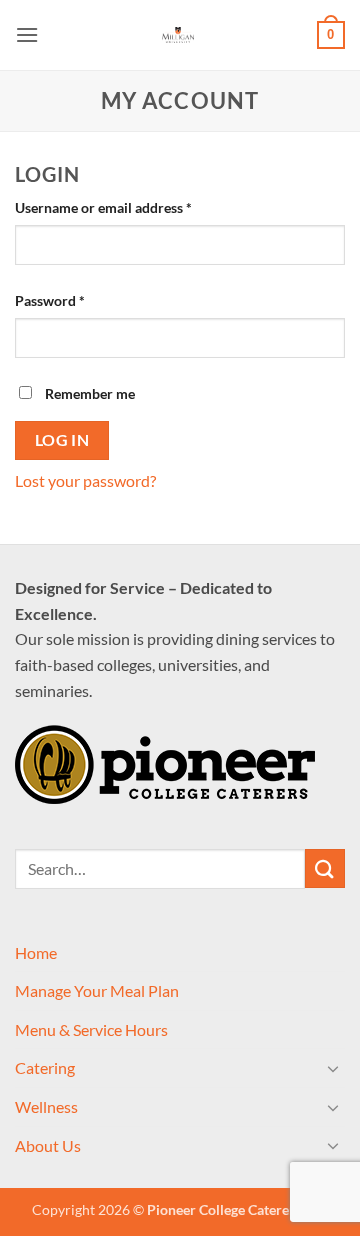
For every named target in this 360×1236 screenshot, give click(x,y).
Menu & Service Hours (91, 1029)
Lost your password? (85, 480)
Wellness (46, 1106)
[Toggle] (333, 1068)
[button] (27, 34)
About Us (48, 1145)
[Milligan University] (178, 35)
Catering (45, 1067)
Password (78, 300)
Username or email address (131, 207)
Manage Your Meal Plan (97, 990)
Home (36, 952)
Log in (62, 440)
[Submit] (325, 868)
